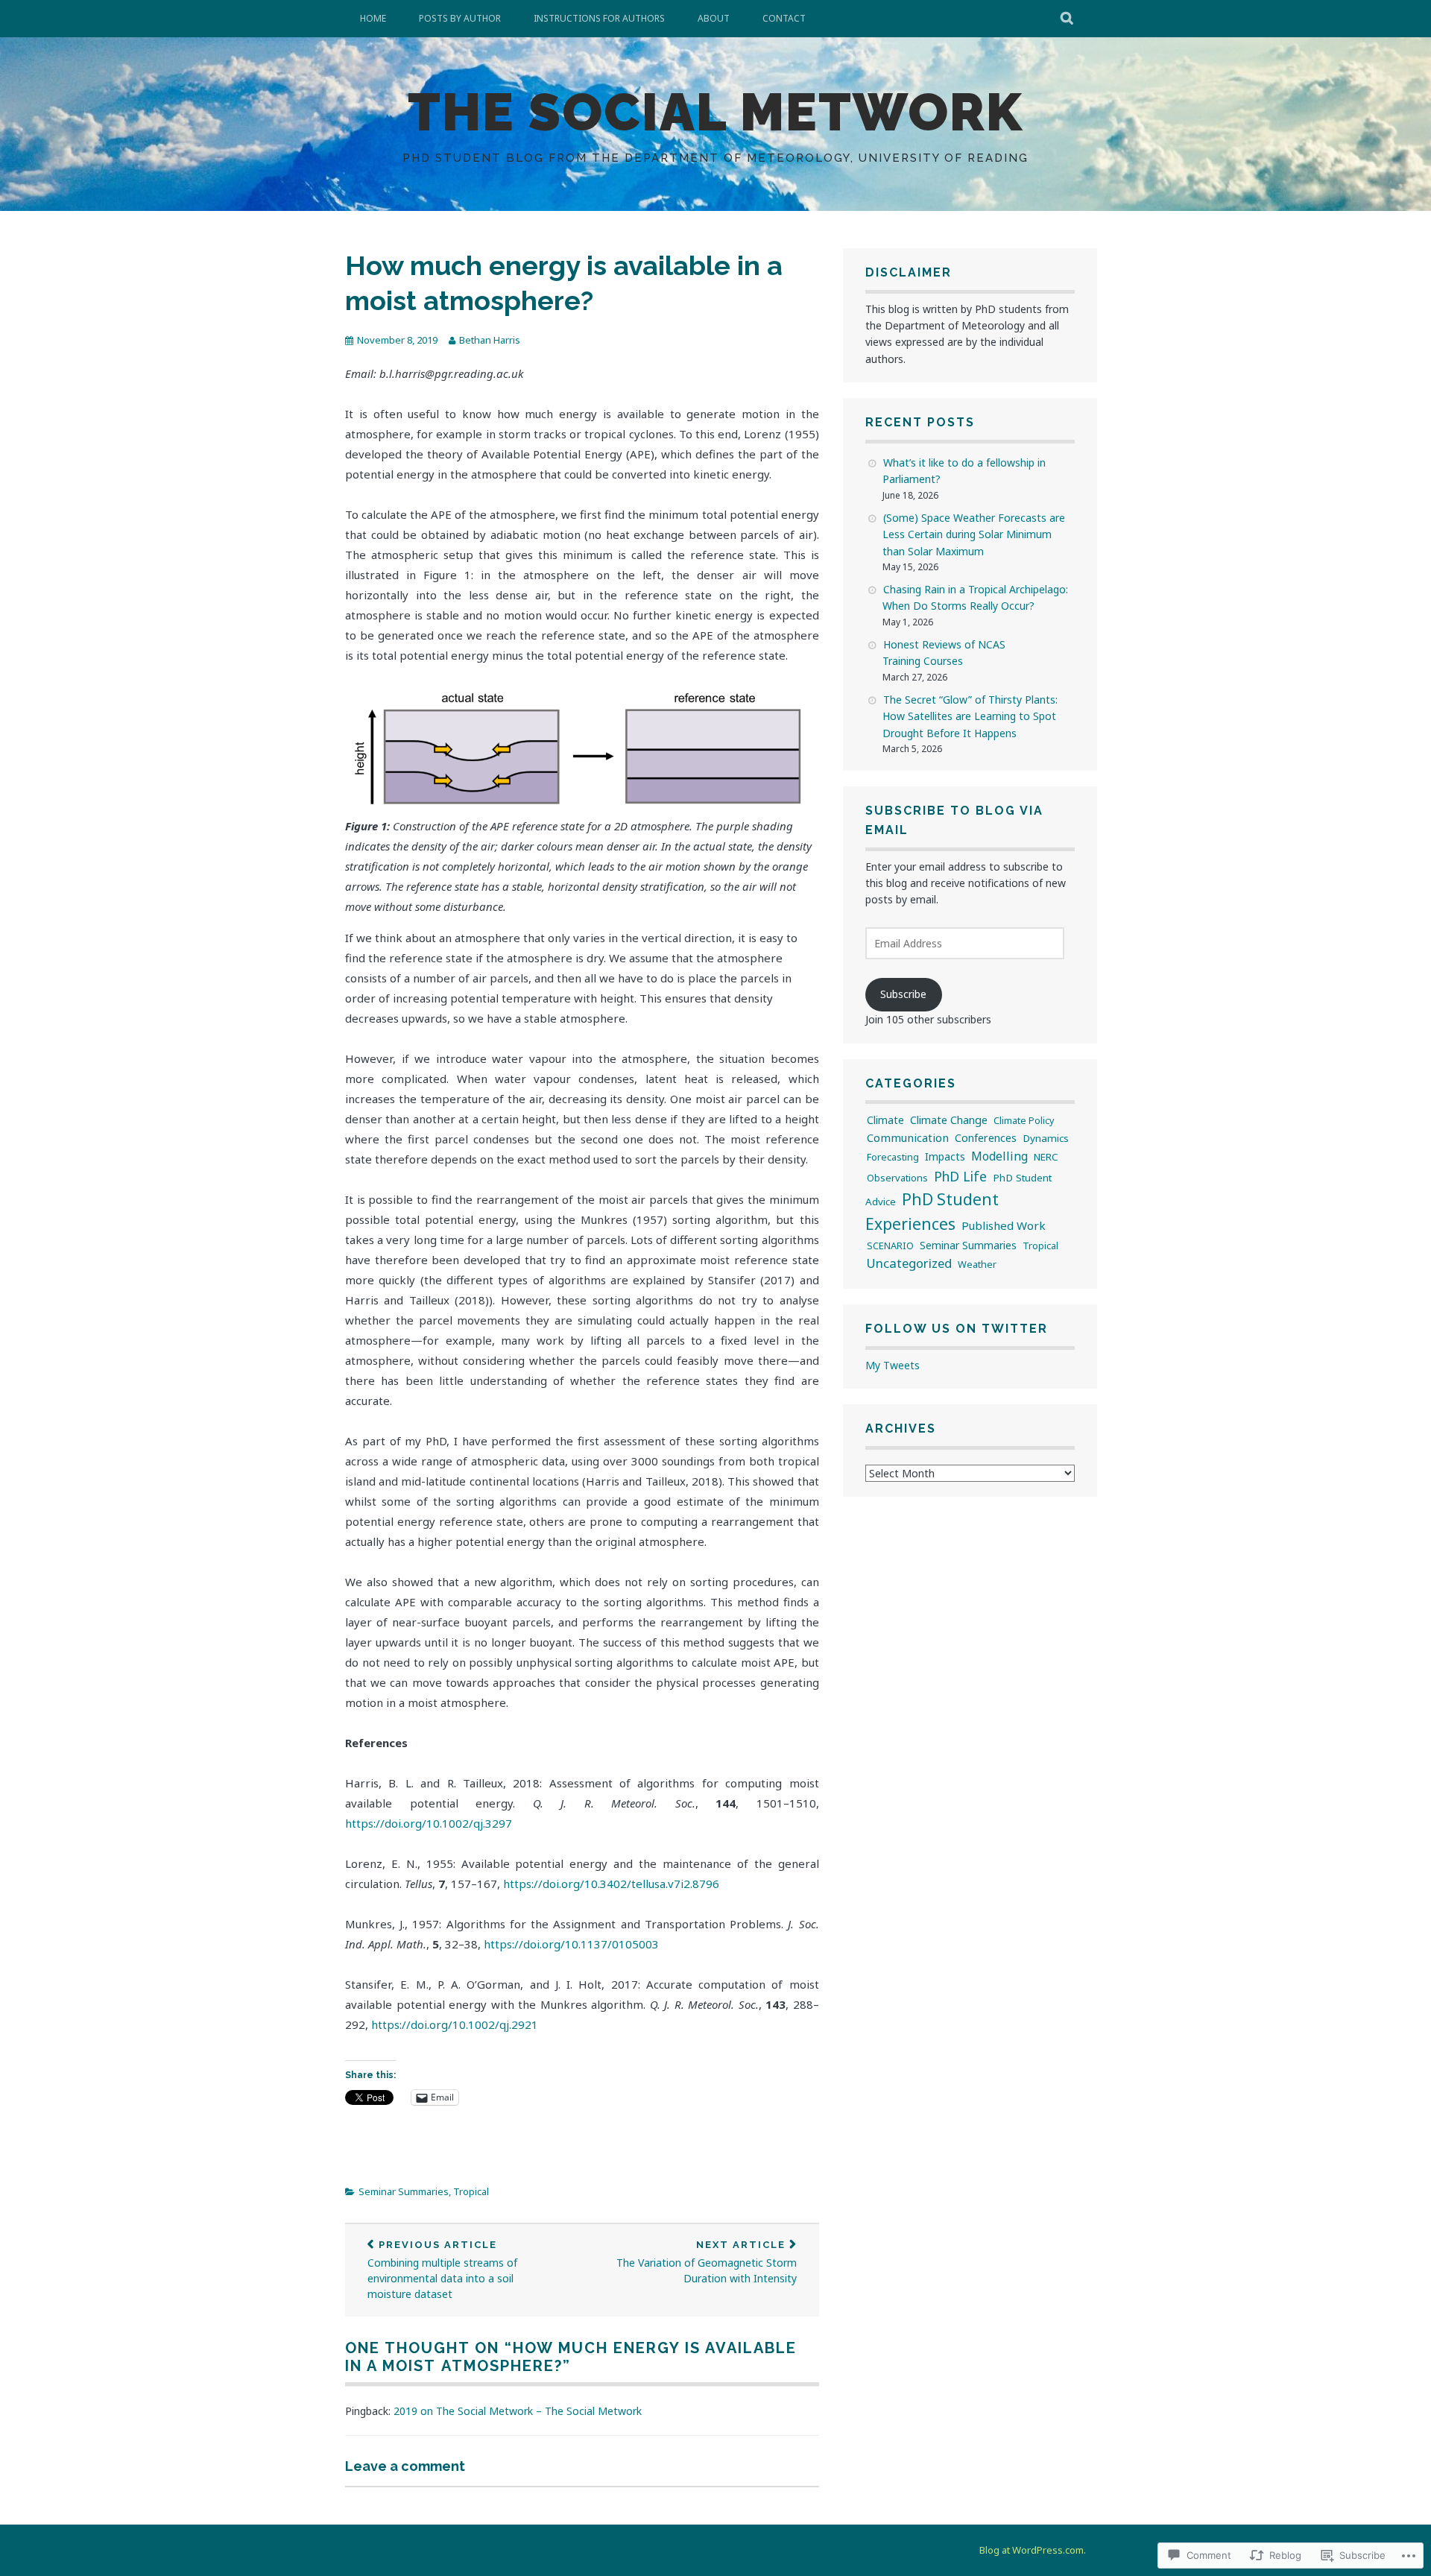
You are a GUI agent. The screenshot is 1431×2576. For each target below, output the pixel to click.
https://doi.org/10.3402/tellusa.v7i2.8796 (611, 1884)
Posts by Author (460, 18)
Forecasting (893, 1157)
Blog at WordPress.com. (1033, 2550)
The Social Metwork (715, 112)
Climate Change (949, 1120)
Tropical (471, 2191)
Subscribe (903, 994)
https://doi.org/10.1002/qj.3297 (429, 1823)
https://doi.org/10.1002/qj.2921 (455, 2024)
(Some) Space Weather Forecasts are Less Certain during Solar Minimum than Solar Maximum (974, 534)
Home (373, 18)
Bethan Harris (490, 340)
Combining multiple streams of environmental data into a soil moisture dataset (442, 2270)
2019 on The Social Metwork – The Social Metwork (518, 2411)
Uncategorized (909, 1263)
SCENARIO (890, 1246)
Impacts (945, 1156)
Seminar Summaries (404, 2191)
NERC (1046, 1157)
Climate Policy (1024, 1121)
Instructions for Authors (599, 18)
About (714, 18)
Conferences (986, 1138)
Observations (897, 1178)
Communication (908, 1137)
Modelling (999, 1156)
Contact (784, 18)
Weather (977, 1264)
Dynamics (1046, 1138)
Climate (885, 1120)
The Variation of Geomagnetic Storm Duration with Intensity (707, 2262)
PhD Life (960, 1176)
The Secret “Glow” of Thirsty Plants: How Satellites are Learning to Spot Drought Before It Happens (970, 716)
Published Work (1004, 1225)
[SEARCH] (1068, 19)
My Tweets (893, 1365)
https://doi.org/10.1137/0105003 (571, 1944)
